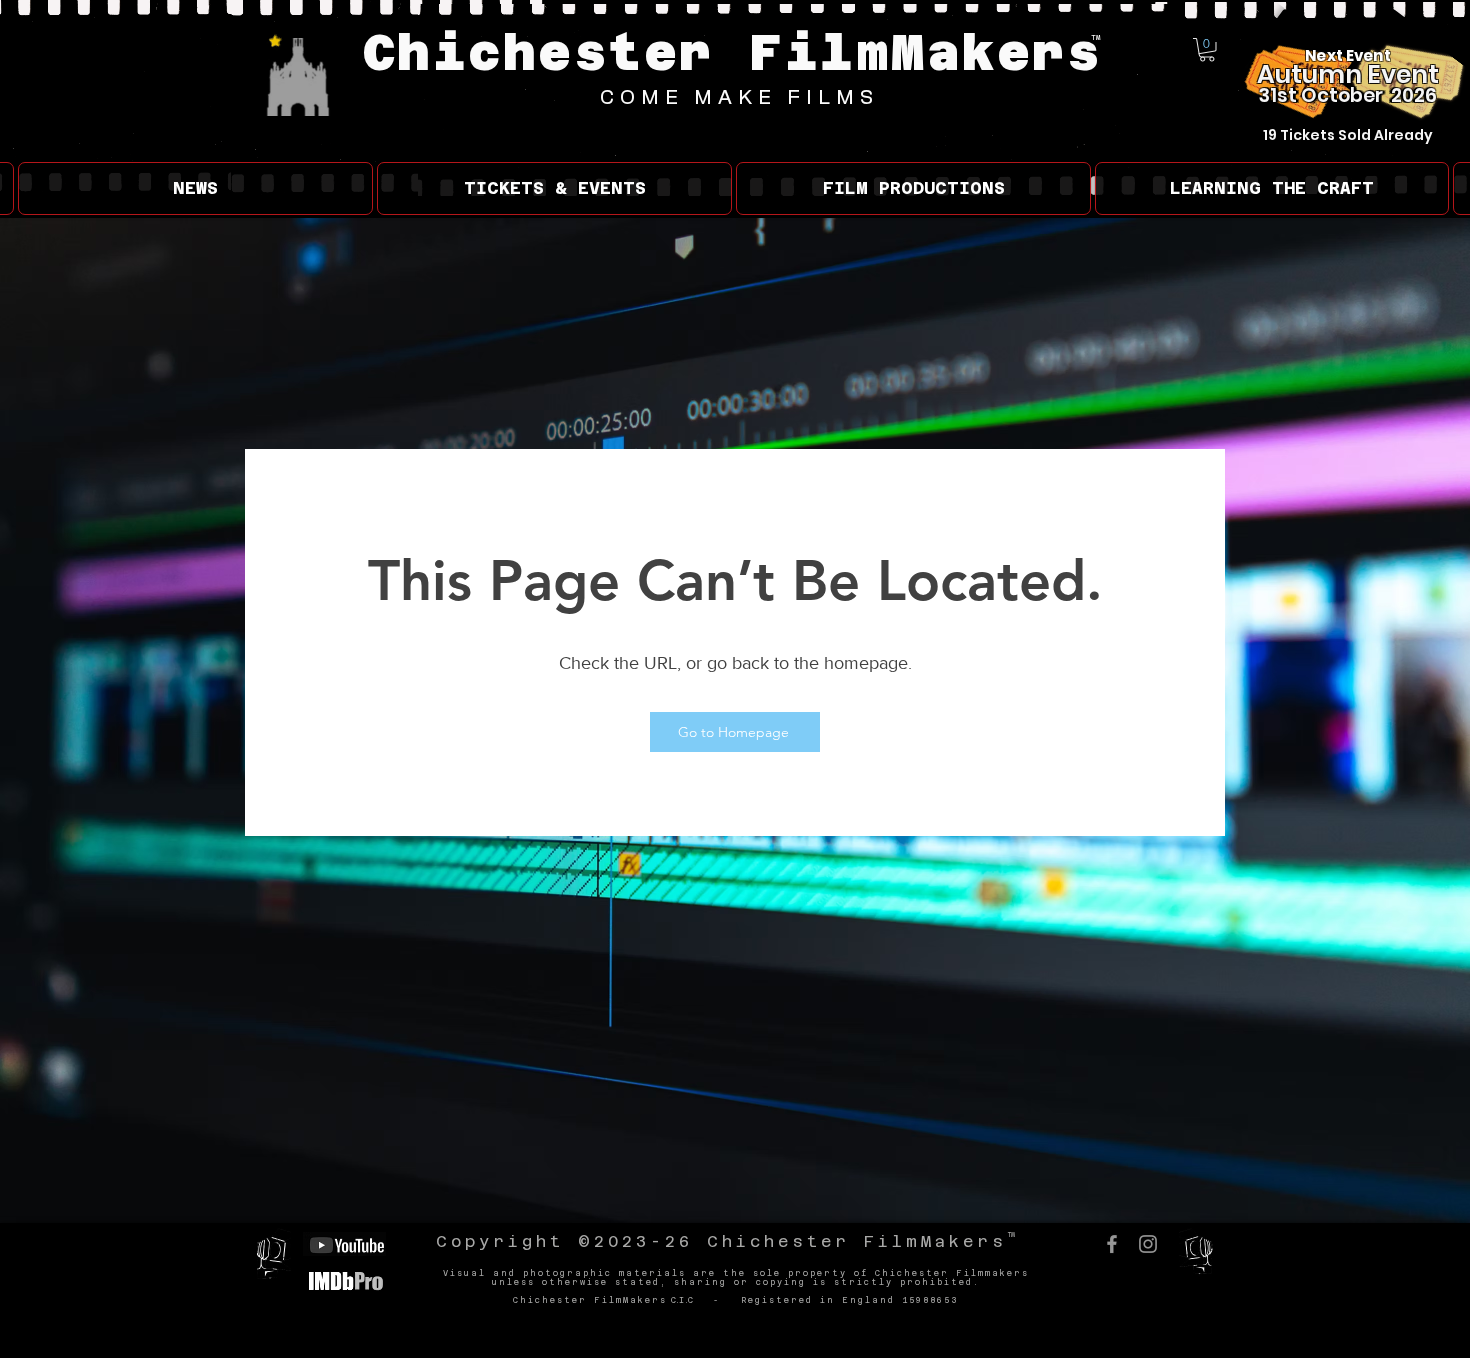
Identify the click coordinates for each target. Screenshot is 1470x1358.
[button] (1207, 50)
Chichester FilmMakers (733, 52)
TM (1096, 37)
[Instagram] (1148, 1244)
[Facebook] (1112, 1244)
